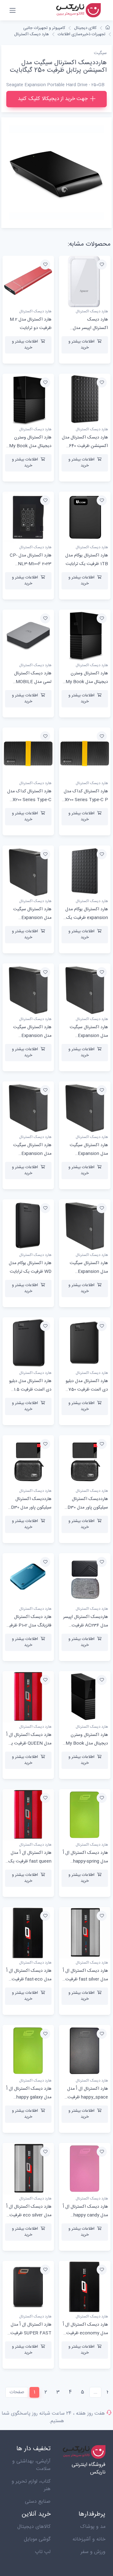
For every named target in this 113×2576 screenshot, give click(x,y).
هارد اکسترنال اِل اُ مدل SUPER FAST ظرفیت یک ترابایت (31, 2333)
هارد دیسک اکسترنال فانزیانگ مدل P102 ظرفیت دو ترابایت (28, 1625)
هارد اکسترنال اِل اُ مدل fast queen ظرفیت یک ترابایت (30, 1861)
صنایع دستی (38, 2502)
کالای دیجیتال (85, 28)
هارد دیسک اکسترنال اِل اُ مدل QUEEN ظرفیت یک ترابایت (29, 1743)
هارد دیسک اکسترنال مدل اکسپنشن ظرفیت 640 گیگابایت (85, 446)
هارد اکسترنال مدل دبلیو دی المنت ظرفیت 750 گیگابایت (87, 1390)
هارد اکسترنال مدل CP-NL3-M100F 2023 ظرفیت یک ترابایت (31, 564)
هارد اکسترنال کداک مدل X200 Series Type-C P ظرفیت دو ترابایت (86, 800)
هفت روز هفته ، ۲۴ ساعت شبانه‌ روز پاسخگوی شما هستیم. (53, 2417)
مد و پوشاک (93, 2527)
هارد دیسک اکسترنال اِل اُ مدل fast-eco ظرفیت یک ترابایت (29, 1979)
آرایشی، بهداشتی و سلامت (31, 2465)
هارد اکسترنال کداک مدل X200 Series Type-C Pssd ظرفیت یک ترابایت (29, 800)
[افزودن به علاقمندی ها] (102, 265)
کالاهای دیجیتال (34, 2527)
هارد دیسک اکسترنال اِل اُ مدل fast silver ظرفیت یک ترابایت (85, 1979)
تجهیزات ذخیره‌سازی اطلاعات (82, 34)
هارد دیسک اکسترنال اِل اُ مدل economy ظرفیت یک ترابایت (85, 2333)
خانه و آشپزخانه (89, 2539)
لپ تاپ (43, 2552)
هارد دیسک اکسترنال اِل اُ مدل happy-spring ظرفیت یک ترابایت (85, 1861)
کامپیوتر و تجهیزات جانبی (44, 28)
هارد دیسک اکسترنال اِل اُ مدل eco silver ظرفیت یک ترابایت (29, 2215)
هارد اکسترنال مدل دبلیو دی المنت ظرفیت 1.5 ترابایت (30, 1390)
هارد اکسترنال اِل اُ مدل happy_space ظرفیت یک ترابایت (88, 2097)
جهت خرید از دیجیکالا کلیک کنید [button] (53, 99)
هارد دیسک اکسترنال (32, 34)
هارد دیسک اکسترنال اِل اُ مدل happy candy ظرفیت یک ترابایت (85, 2215)
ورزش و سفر (93, 2552)
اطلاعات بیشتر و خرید (81, 345)
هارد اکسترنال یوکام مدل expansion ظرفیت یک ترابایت (87, 918)
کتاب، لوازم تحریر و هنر (31, 2485)
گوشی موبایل (37, 2539)
